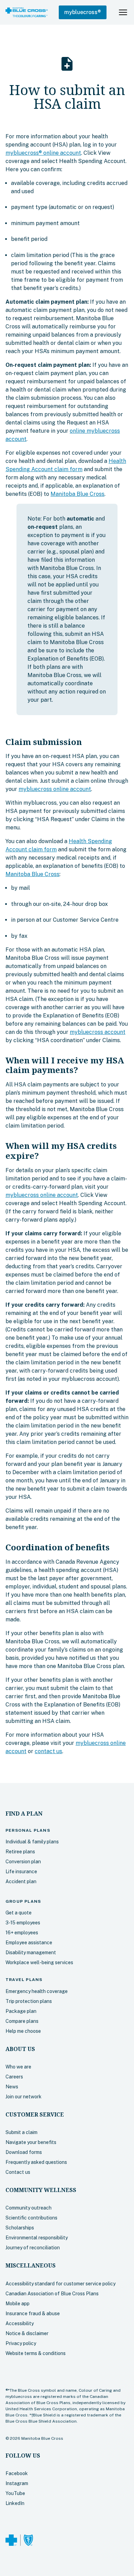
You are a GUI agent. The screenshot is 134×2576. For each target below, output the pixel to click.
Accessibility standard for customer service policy (60, 2284)
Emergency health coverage (37, 1991)
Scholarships (20, 2228)
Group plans (23, 1901)
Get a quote (19, 1913)
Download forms (24, 2152)
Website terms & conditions (36, 2353)
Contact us (18, 2172)
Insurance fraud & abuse (33, 2313)
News (12, 2087)
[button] (83, 12)
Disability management (31, 1953)
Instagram (17, 2483)
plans (28, 1830)
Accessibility (20, 2323)
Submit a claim (21, 2132)
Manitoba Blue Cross (77, 494)
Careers (14, 2077)
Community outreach (29, 2208)
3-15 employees (23, 1923)
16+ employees (22, 1933)
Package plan (21, 2011)
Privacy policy (21, 2343)
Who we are (18, 2067)
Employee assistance (29, 1943)
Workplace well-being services (39, 1962)
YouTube (15, 2493)
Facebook (17, 2473)
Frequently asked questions (36, 2162)
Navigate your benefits (31, 2142)
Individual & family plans (32, 1842)
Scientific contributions (31, 2218)
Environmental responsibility (37, 2238)
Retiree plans (20, 1852)
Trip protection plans (29, 2001)
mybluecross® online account (43, 153)
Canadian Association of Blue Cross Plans (52, 2294)
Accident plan (21, 1881)
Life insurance (21, 1872)
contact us (48, 1751)
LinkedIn (15, 2503)
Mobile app (18, 2304)
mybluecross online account (55, 789)
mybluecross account (98, 1032)
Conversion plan (23, 1862)
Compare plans (22, 2021)
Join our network (24, 2097)
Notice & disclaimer (27, 2333)
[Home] (27, 12)
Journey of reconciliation (33, 2248)
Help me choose (23, 2031)
